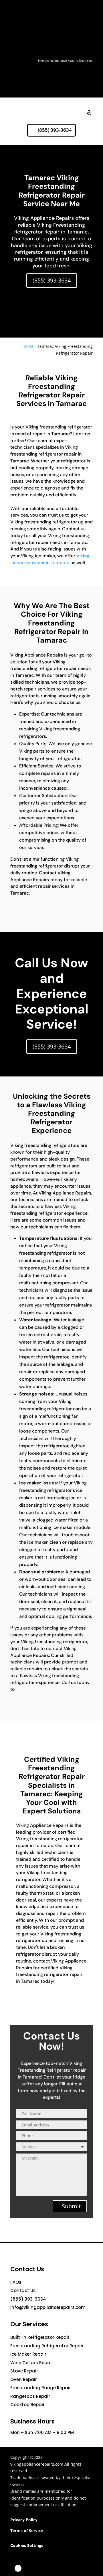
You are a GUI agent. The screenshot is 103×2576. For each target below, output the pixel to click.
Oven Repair (24, 2379)
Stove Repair (24, 2371)
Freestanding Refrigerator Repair (47, 2346)
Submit (71, 2206)
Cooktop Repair (27, 2405)
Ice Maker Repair (28, 2354)
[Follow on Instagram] (45, 2568)
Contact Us (23, 2290)
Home (28, 346)
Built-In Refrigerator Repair (40, 2337)
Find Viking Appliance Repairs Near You (65, 60)
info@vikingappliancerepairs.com (48, 2307)
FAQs (16, 2282)
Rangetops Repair (30, 2396)
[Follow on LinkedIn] (58, 2568)
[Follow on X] (31, 2568)
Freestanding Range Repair (41, 2388)
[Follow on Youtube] (72, 2568)
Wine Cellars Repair (32, 2363)
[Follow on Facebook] (18, 2568)
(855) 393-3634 (55, 130)
